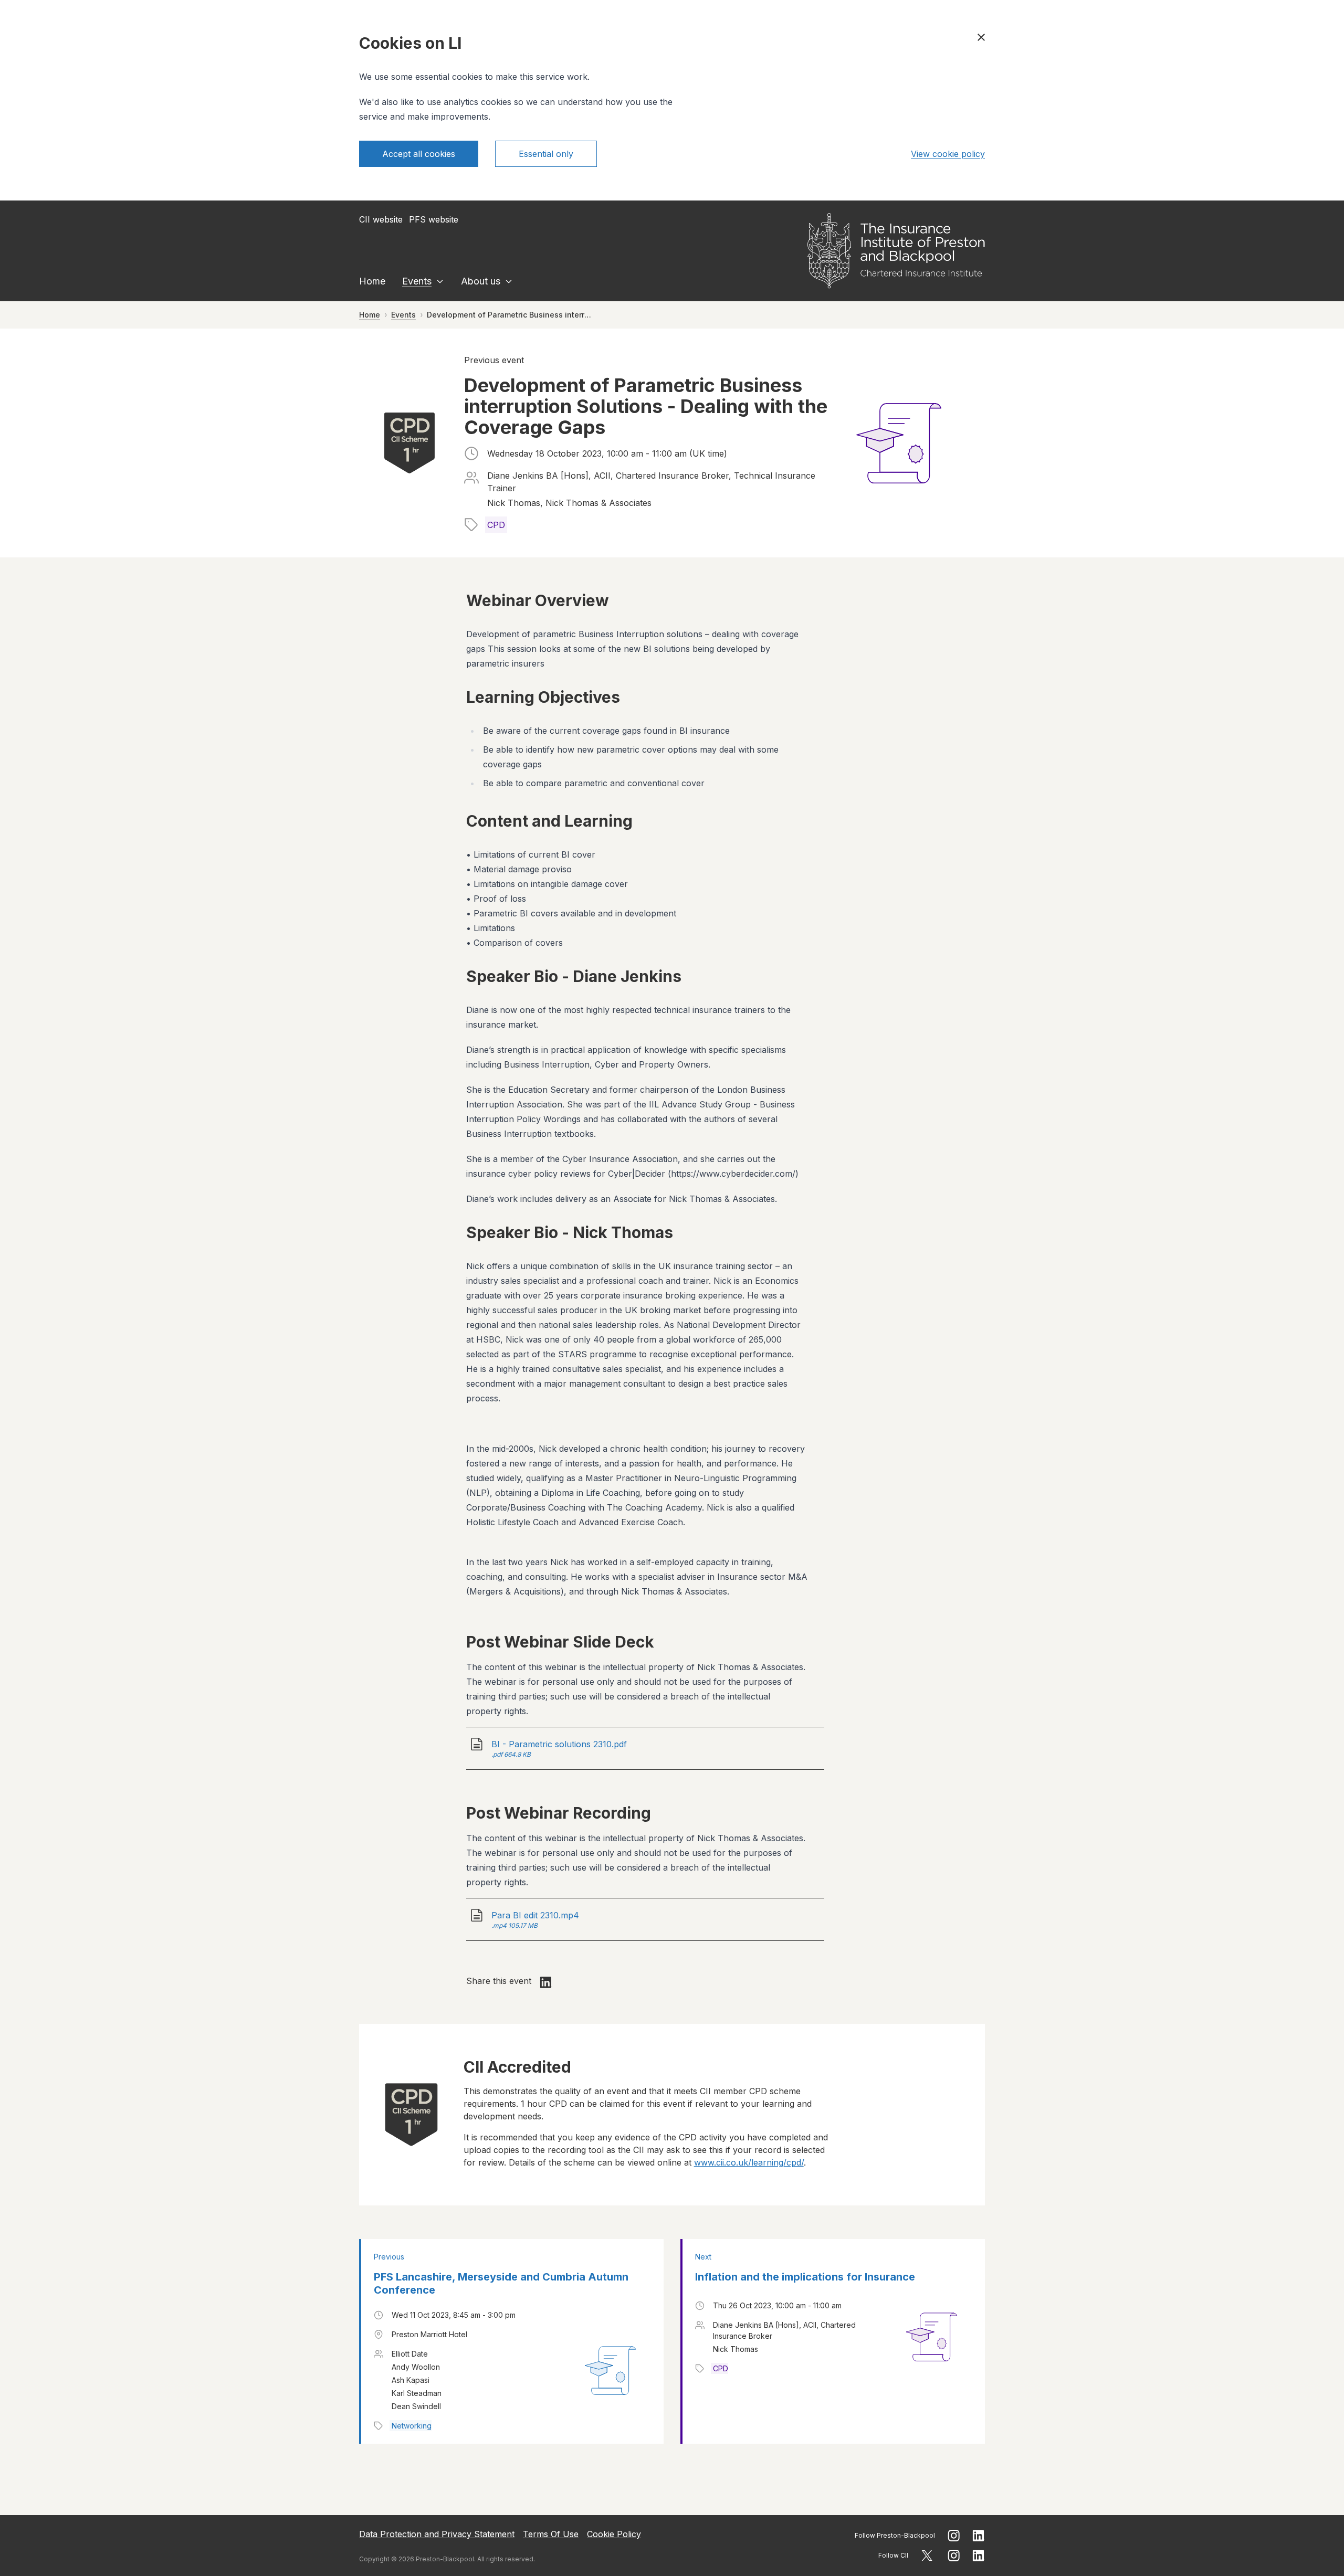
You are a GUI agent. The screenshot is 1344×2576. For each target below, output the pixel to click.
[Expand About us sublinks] (509, 281)
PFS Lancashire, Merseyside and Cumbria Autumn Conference (501, 2283)
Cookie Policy (614, 2534)
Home (372, 281)
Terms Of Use (551, 2534)
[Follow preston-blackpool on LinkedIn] (979, 2536)
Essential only (546, 154)
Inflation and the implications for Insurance (805, 2277)
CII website (381, 219)
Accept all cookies (419, 154)
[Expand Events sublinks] (440, 281)
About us (481, 281)
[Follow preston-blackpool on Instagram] (954, 2536)
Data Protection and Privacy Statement (437, 2534)
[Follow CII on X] (927, 2556)
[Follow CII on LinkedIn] (979, 2556)
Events (417, 281)
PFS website (434, 219)
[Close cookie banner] (981, 37)
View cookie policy (948, 154)
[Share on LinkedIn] (546, 1982)
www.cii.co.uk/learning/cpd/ (749, 2162)
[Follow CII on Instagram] (954, 2556)
